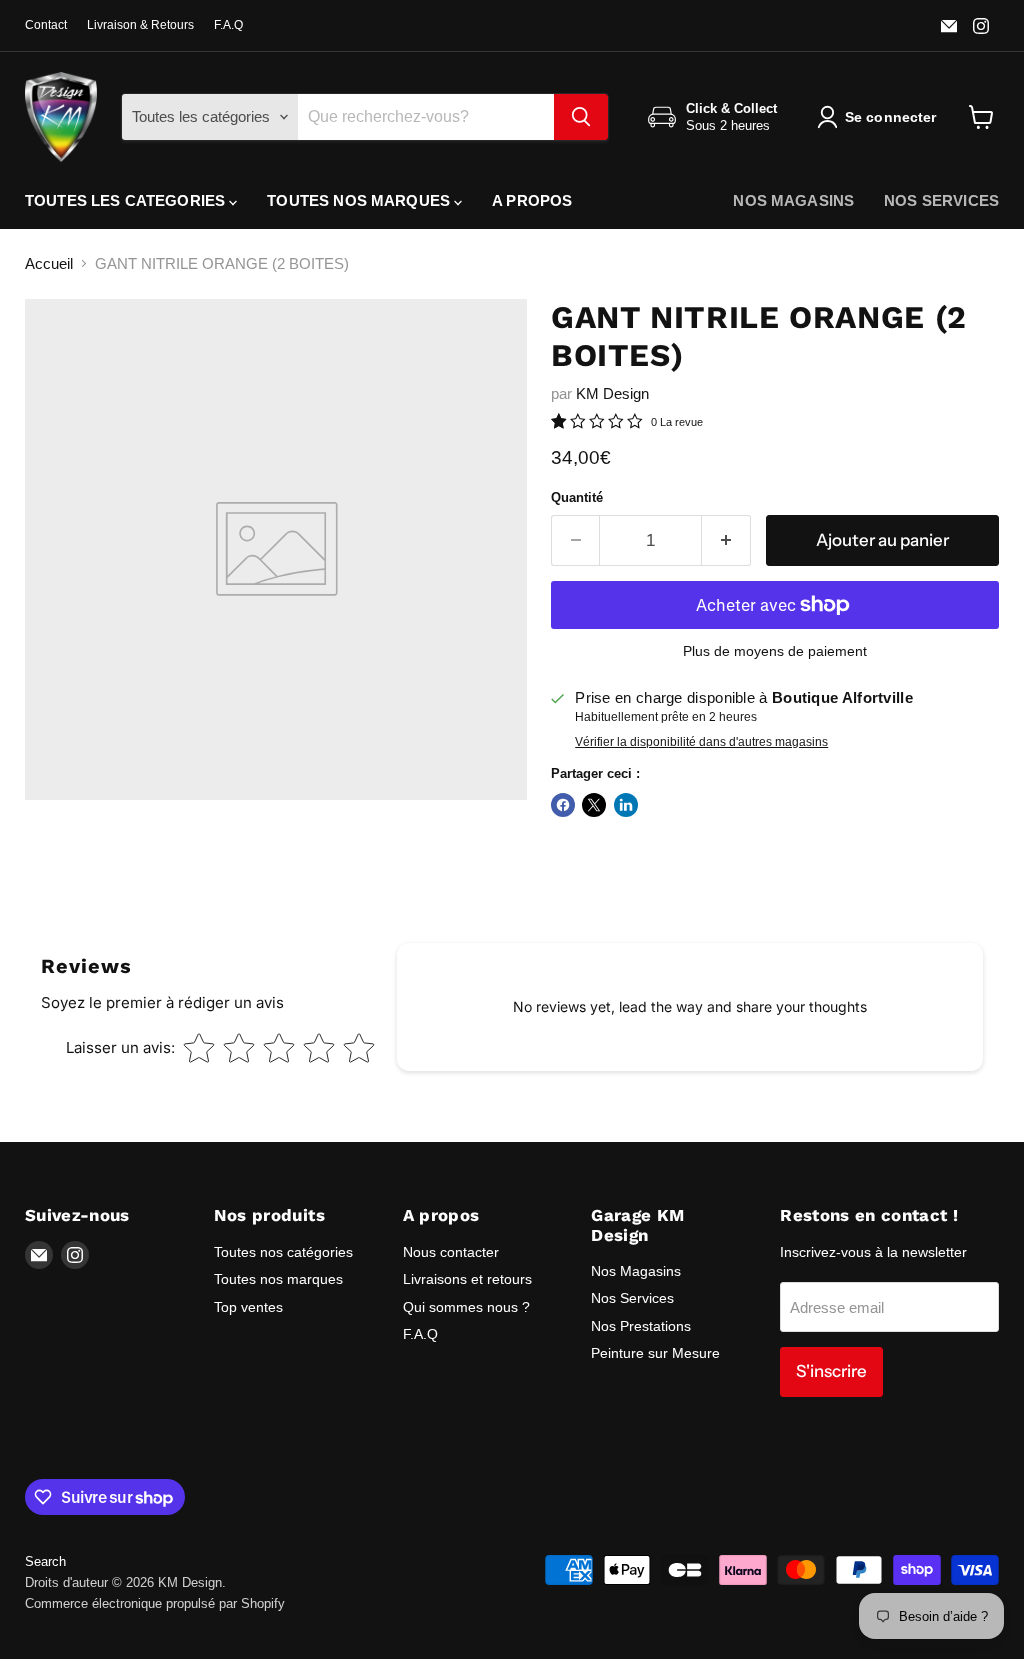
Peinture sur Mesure (655, 1353)
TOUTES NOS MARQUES (360, 200)
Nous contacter (451, 1252)
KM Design (612, 393)
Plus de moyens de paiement (775, 651)
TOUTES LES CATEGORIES (127, 200)
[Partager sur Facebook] (563, 805)
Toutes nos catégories (283, 1252)
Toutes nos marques (278, 1279)
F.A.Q (228, 25)
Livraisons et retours (467, 1279)
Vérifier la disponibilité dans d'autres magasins (701, 742)
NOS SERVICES (941, 200)
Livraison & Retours (140, 25)
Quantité (577, 497)
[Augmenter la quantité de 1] (726, 540)
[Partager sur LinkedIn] (626, 805)
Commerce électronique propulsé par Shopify (155, 1603)
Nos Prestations (641, 1326)
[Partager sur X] (594, 805)
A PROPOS (532, 200)
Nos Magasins (636, 1271)
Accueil (49, 263)
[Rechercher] (581, 117)
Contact (46, 25)
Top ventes (248, 1307)
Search (45, 1561)
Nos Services (632, 1298)
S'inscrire (831, 1371)
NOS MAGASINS (793, 200)
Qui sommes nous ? (466, 1307)
